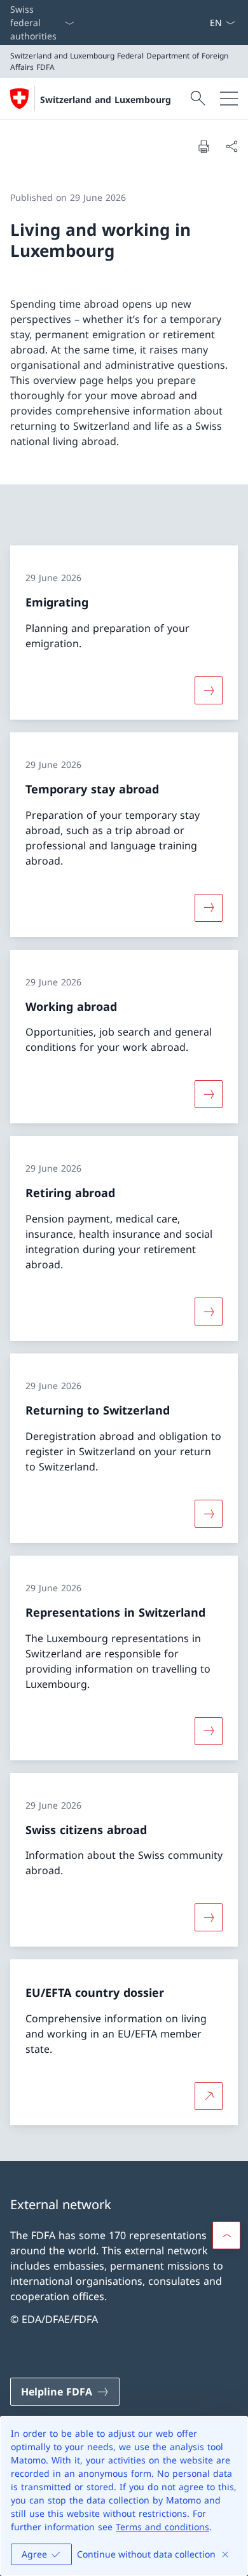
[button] (226, 2235)
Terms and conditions (162, 2527)
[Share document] (231, 146)
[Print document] (203, 146)
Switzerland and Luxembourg (106, 99)
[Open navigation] (229, 99)
